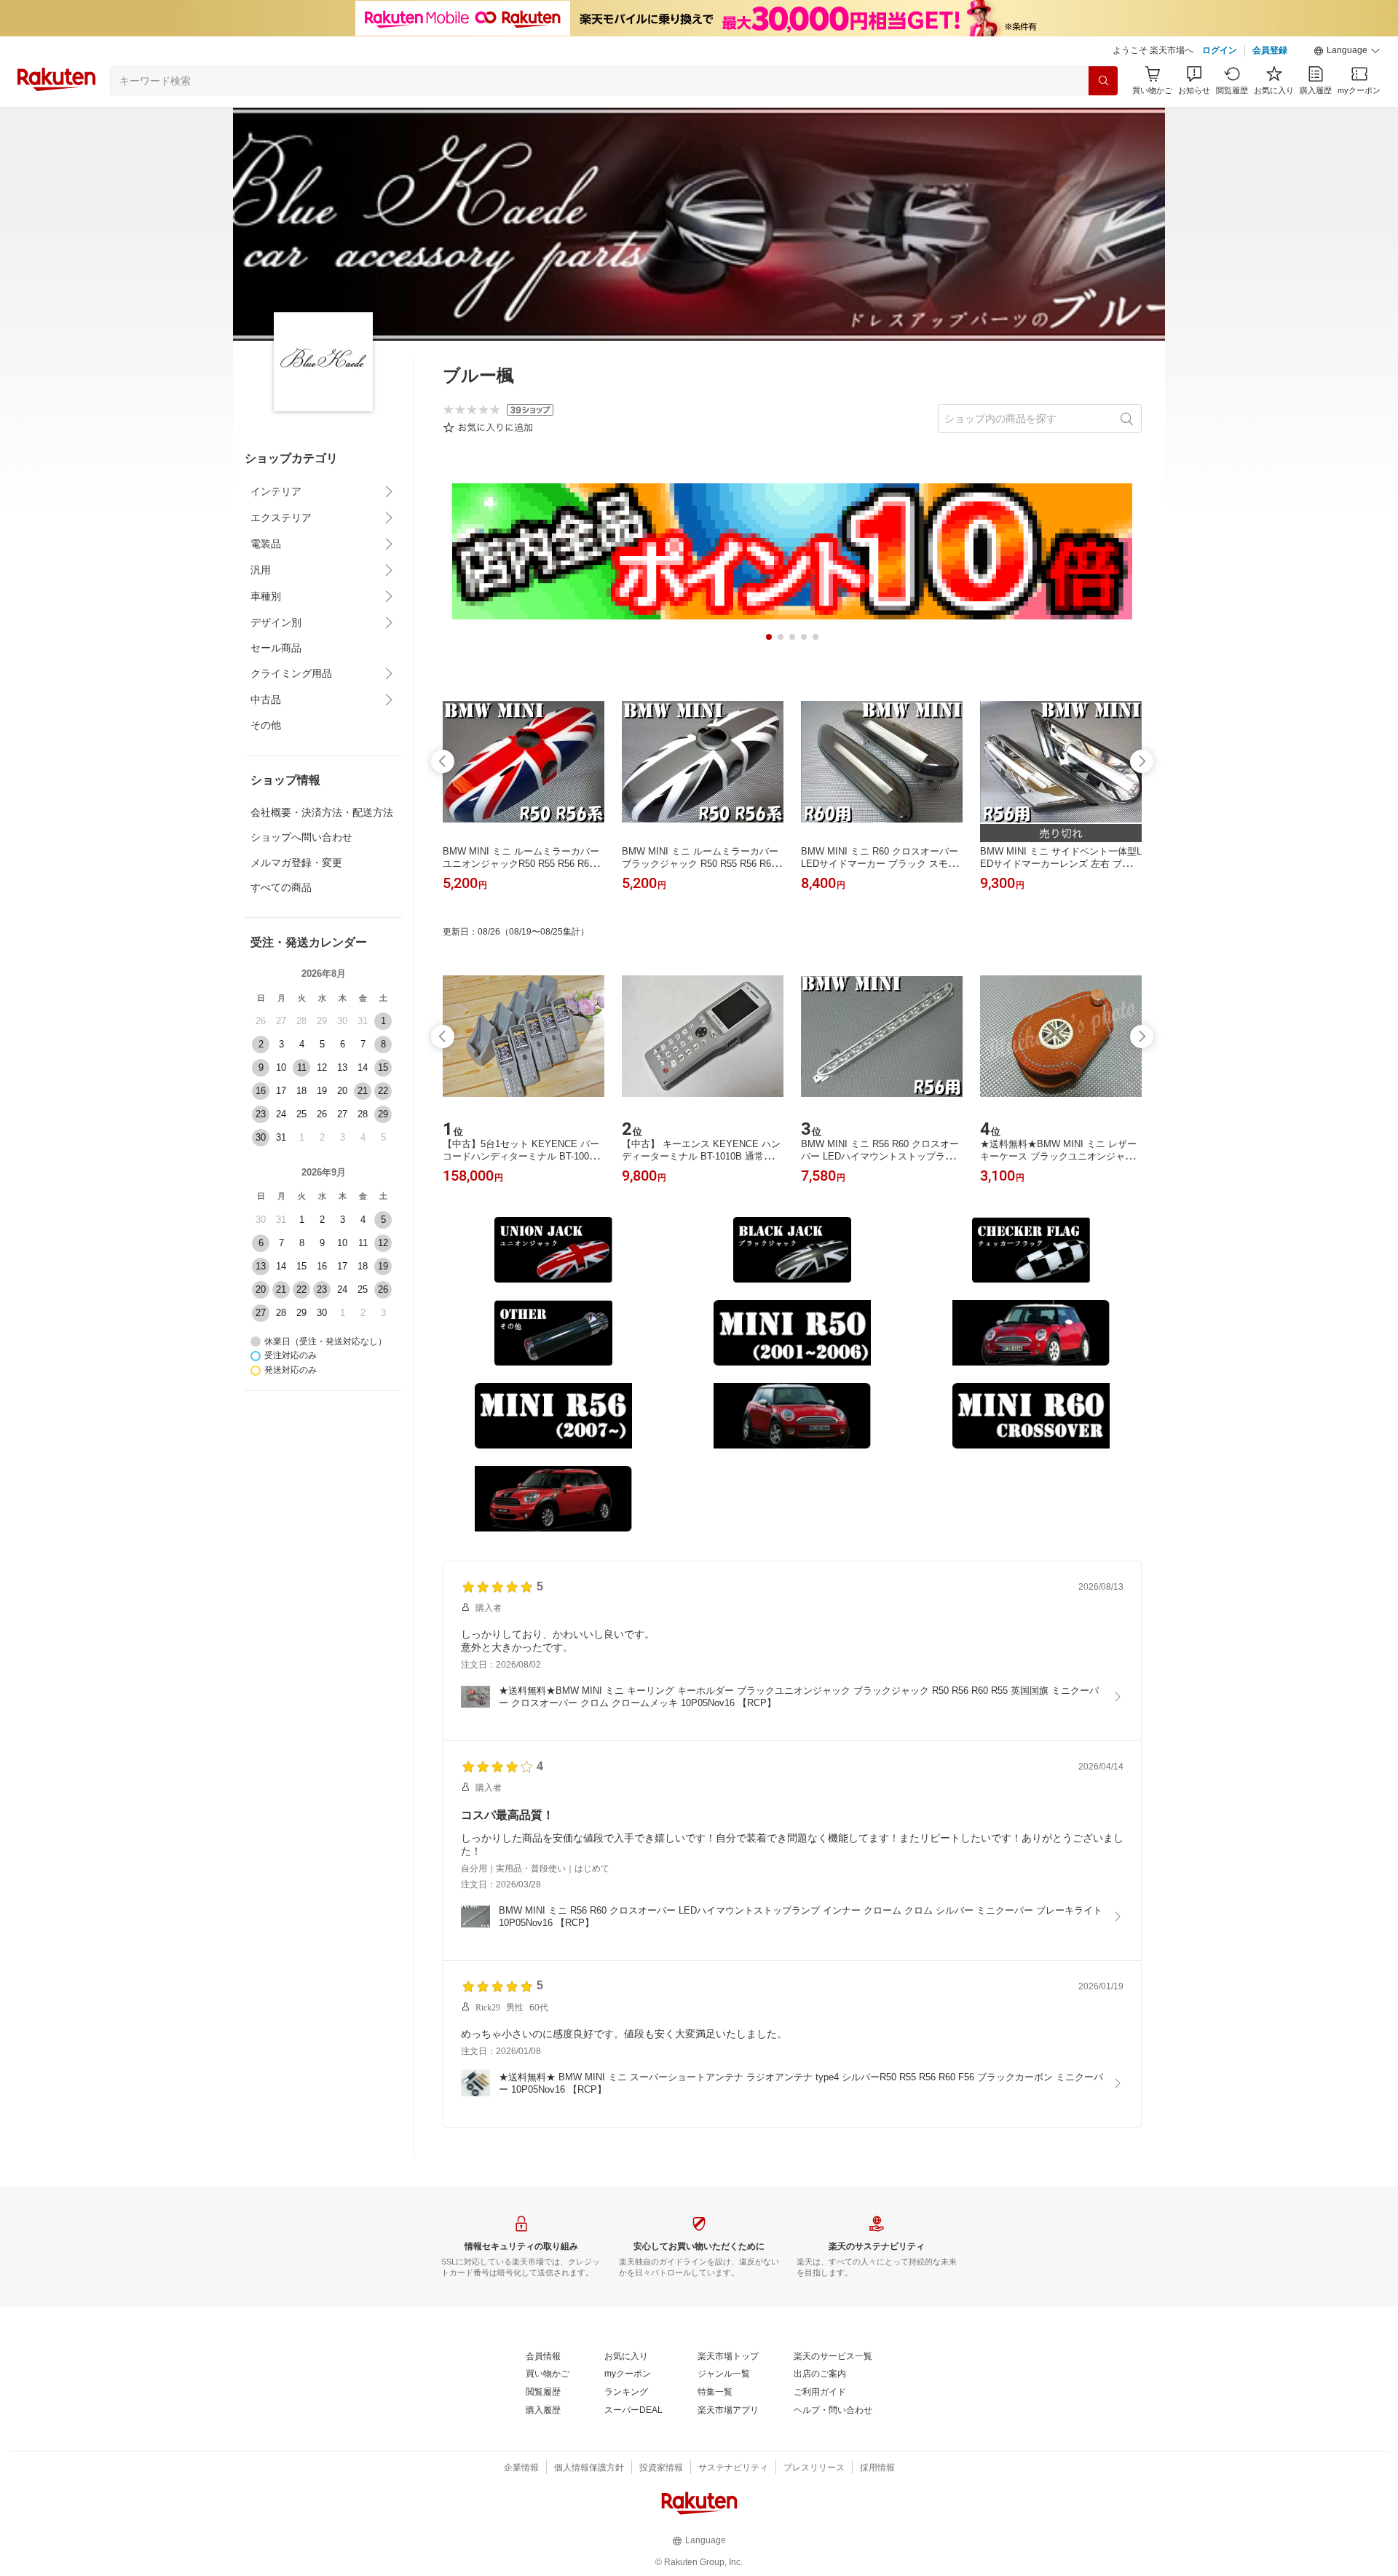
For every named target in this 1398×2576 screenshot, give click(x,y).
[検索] (1103, 81)
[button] (1347, 51)
